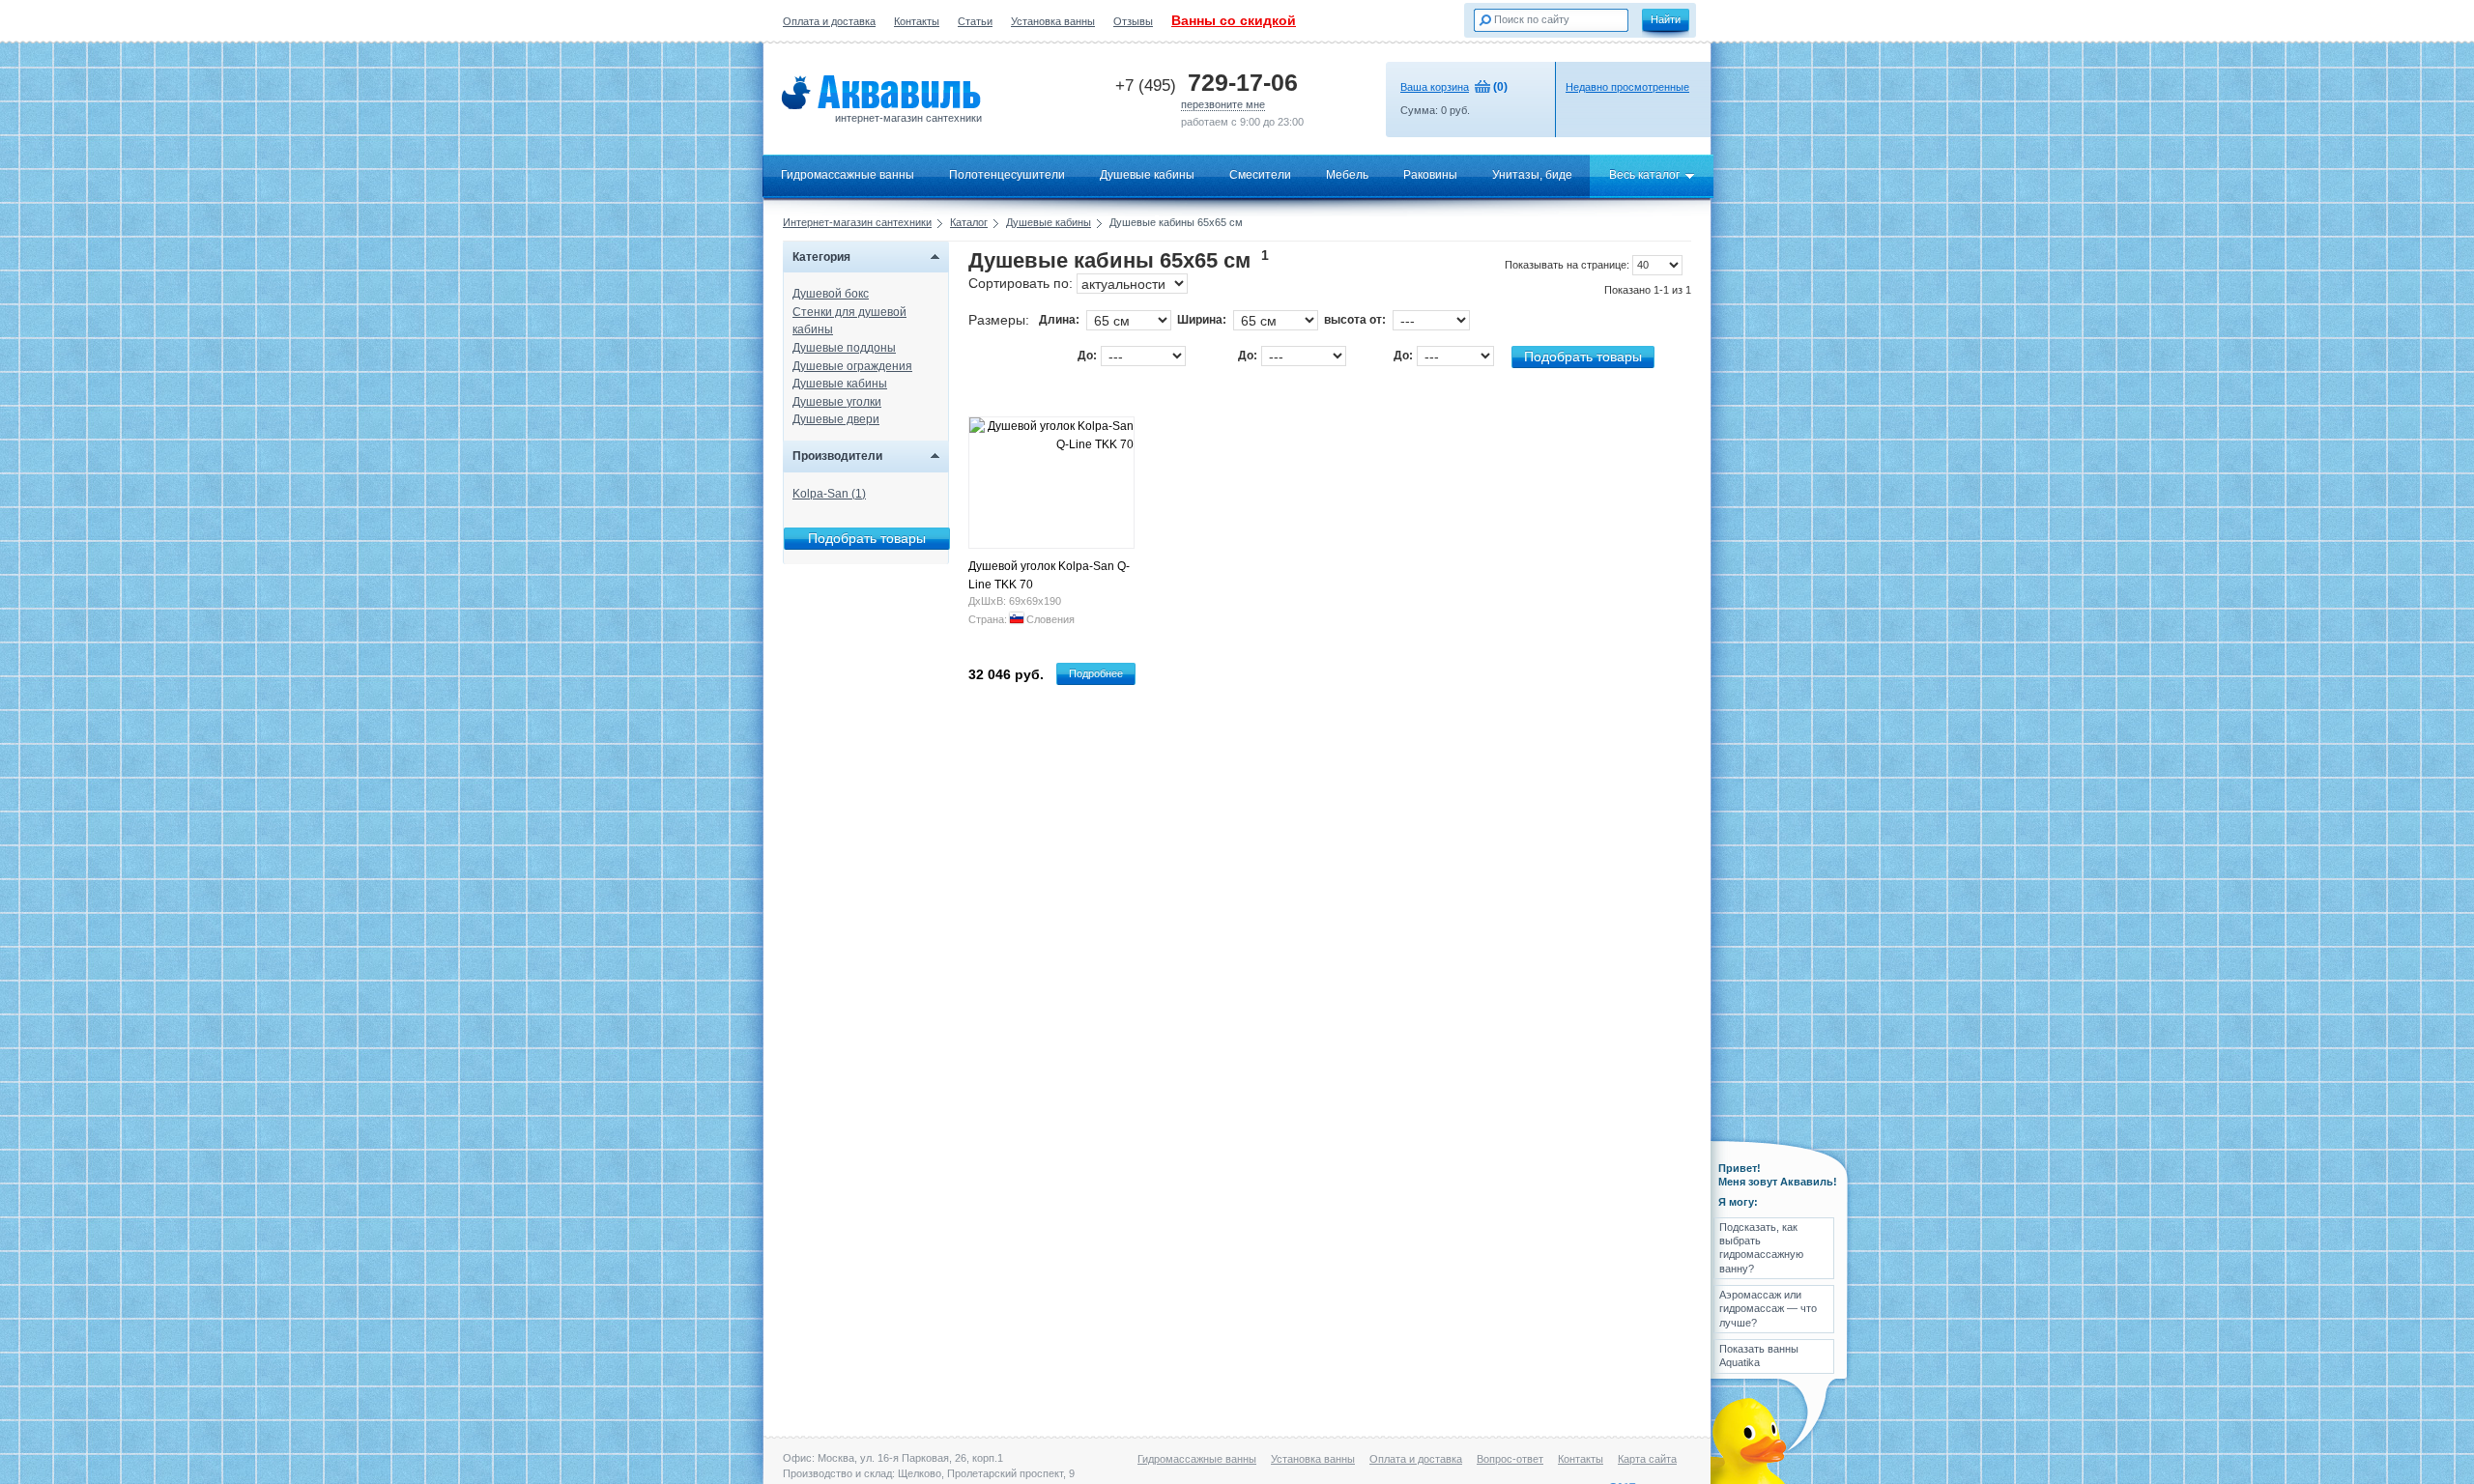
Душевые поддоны (844, 348)
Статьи (975, 21)
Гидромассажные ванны (848, 175)
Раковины (1430, 175)
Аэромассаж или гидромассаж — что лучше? (1768, 1309)
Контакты (917, 21)
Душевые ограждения (852, 366)
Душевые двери (836, 419)
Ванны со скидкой (1234, 20)
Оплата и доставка (829, 21)
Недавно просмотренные (1627, 87)
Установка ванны (1053, 21)
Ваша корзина (1435, 87)
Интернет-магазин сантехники (857, 222)
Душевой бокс (831, 294)
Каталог (969, 222)
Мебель (1347, 175)
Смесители (1260, 175)
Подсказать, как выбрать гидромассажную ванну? (1761, 1248)
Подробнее (1096, 673)
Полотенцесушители (1007, 175)
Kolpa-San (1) (829, 494)
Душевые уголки (837, 402)
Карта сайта (1647, 1459)
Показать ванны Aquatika (1759, 1356)
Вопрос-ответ (1510, 1459)
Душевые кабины (1147, 175)
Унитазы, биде (1532, 175)
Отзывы (1133, 21)
